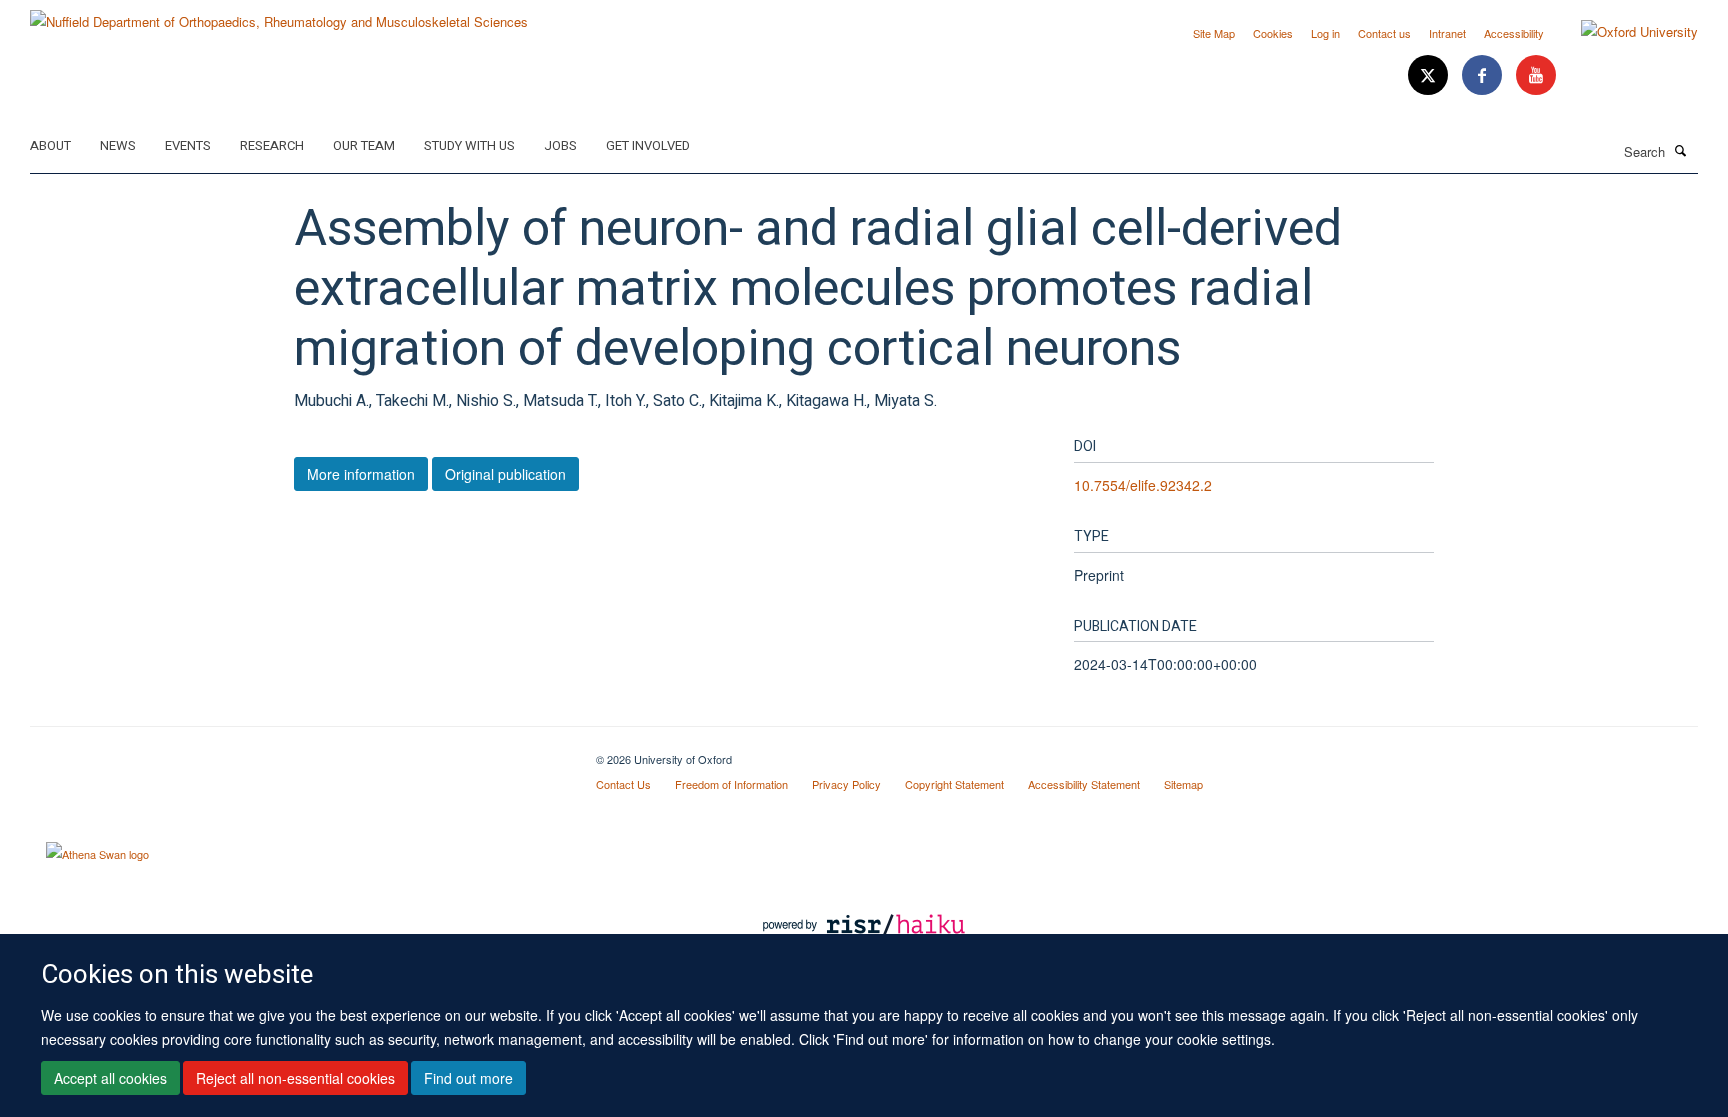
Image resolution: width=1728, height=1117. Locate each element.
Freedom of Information (731, 784)
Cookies (1273, 33)
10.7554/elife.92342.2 (1143, 485)
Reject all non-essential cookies (295, 1078)
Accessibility (1514, 33)
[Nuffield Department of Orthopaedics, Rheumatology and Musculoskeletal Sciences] (279, 14)
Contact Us (623, 784)
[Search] (1681, 150)
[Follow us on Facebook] (1484, 75)
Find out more (468, 1078)
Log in (1325, 33)
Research (272, 145)
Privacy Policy (846, 784)
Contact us (1384, 33)
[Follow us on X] (1430, 75)
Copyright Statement (954, 784)
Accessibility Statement (1084, 784)
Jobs (560, 145)
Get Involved (648, 145)
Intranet (1447, 33)
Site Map (1214, 33)
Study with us (469, 145)
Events (188, 145)
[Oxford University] (1624, 32)
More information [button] (361, 474)
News (118, 145)
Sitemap (1183, 784)
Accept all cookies (110, 1078)
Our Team (364, 145)
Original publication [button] (505, 474)
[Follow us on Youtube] (1536, 75)
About (50, 145)
